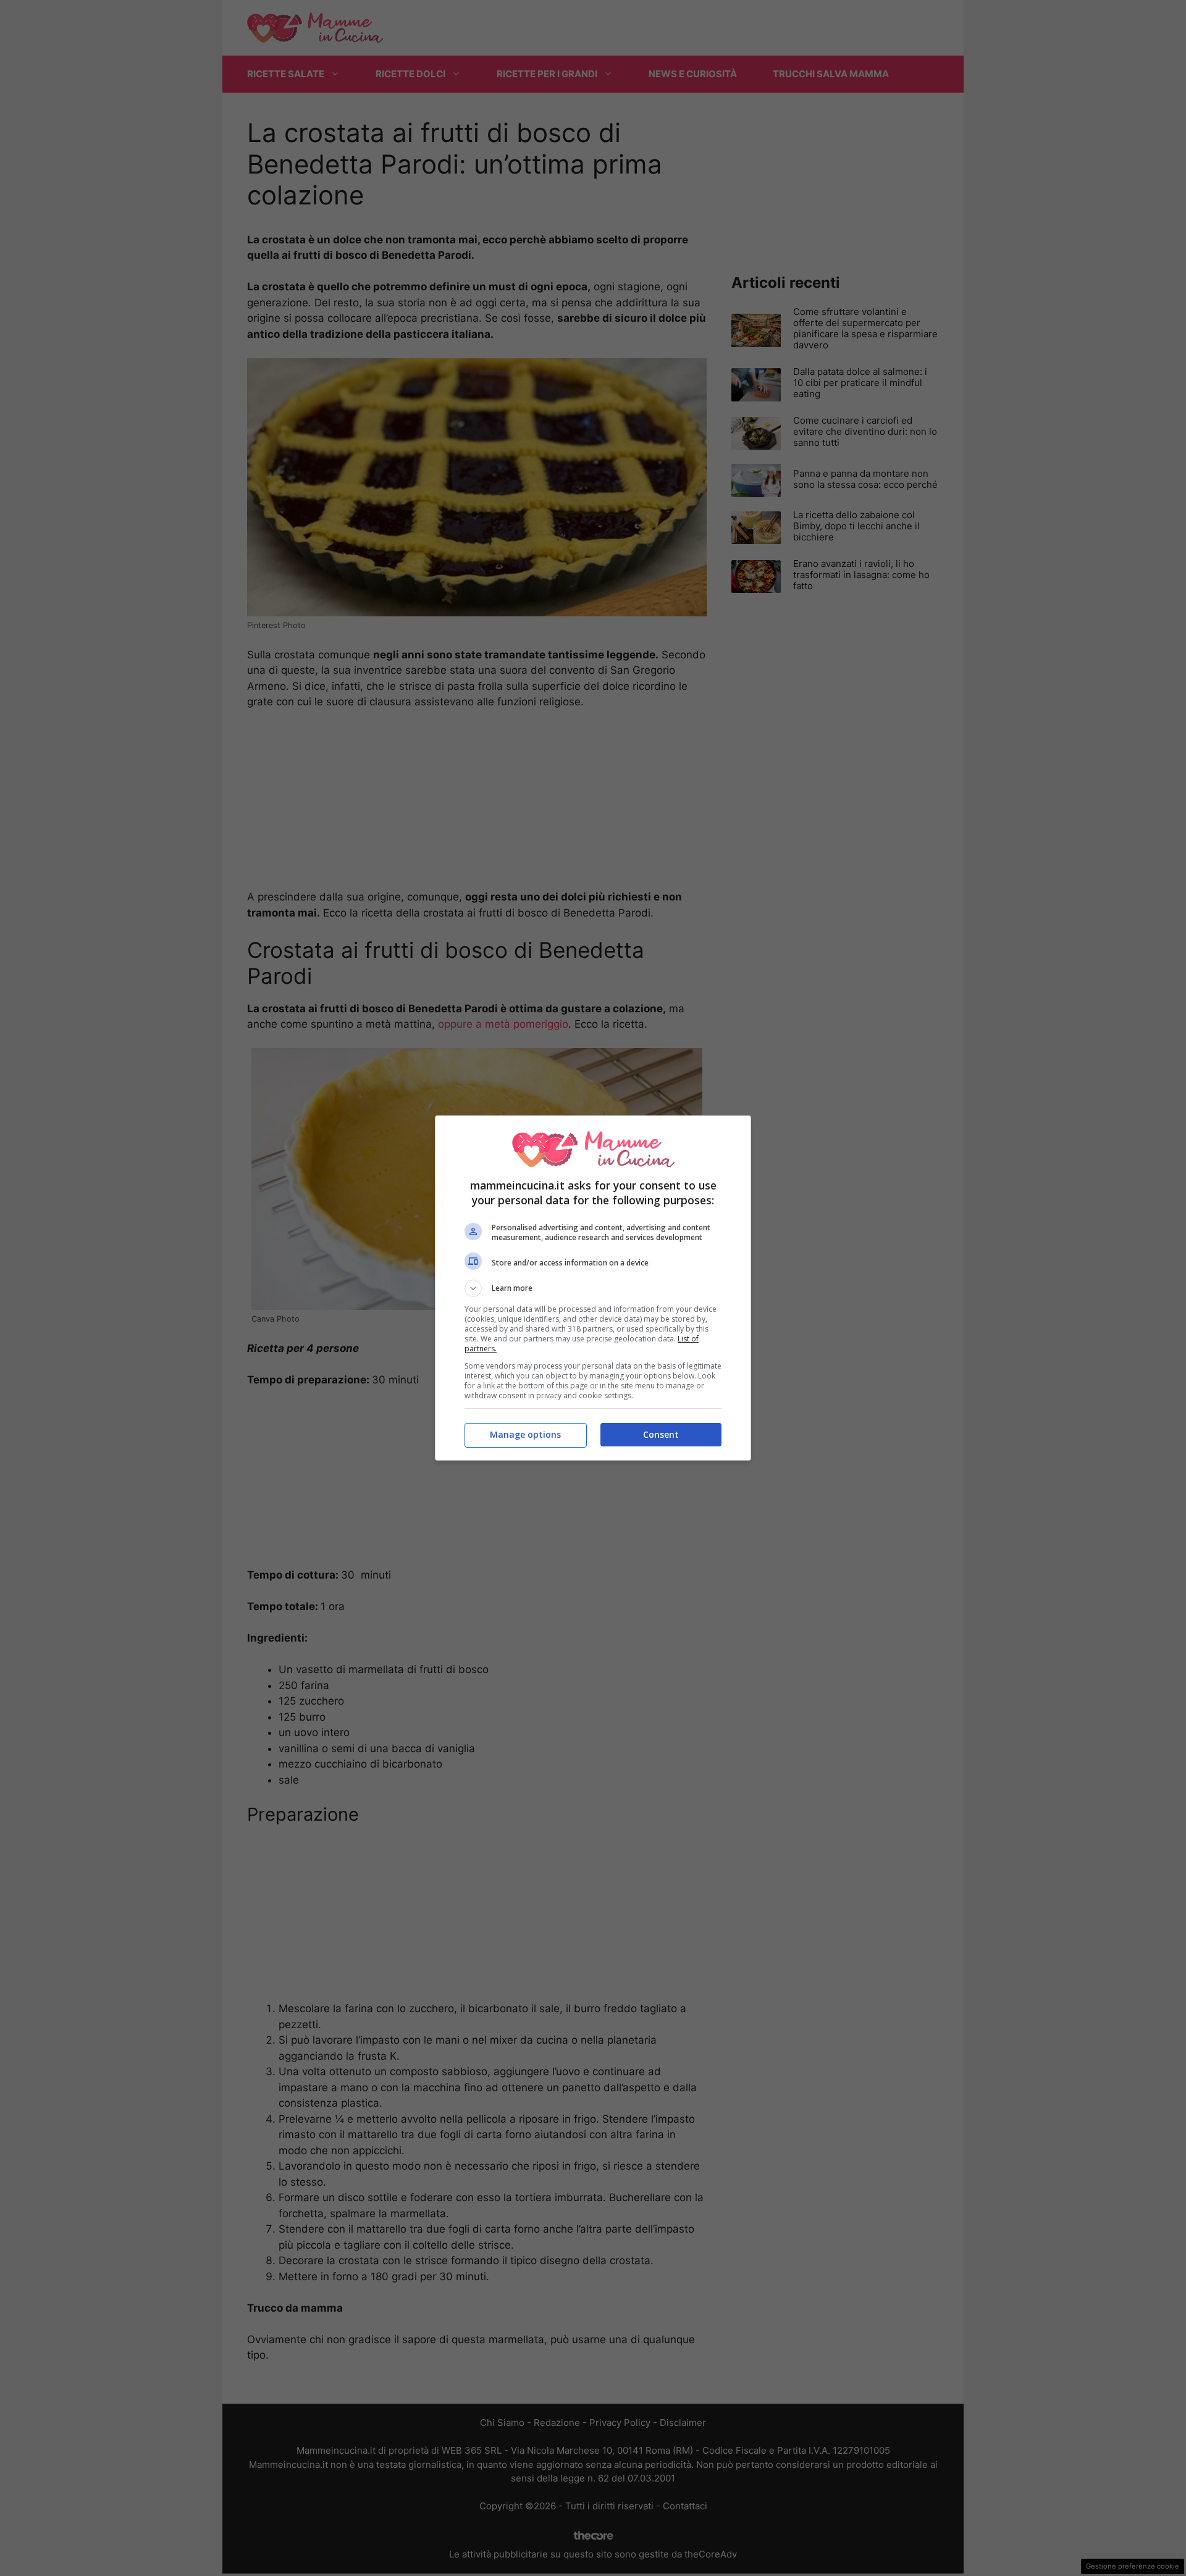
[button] (593, 1288)
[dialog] (593, 1288)
